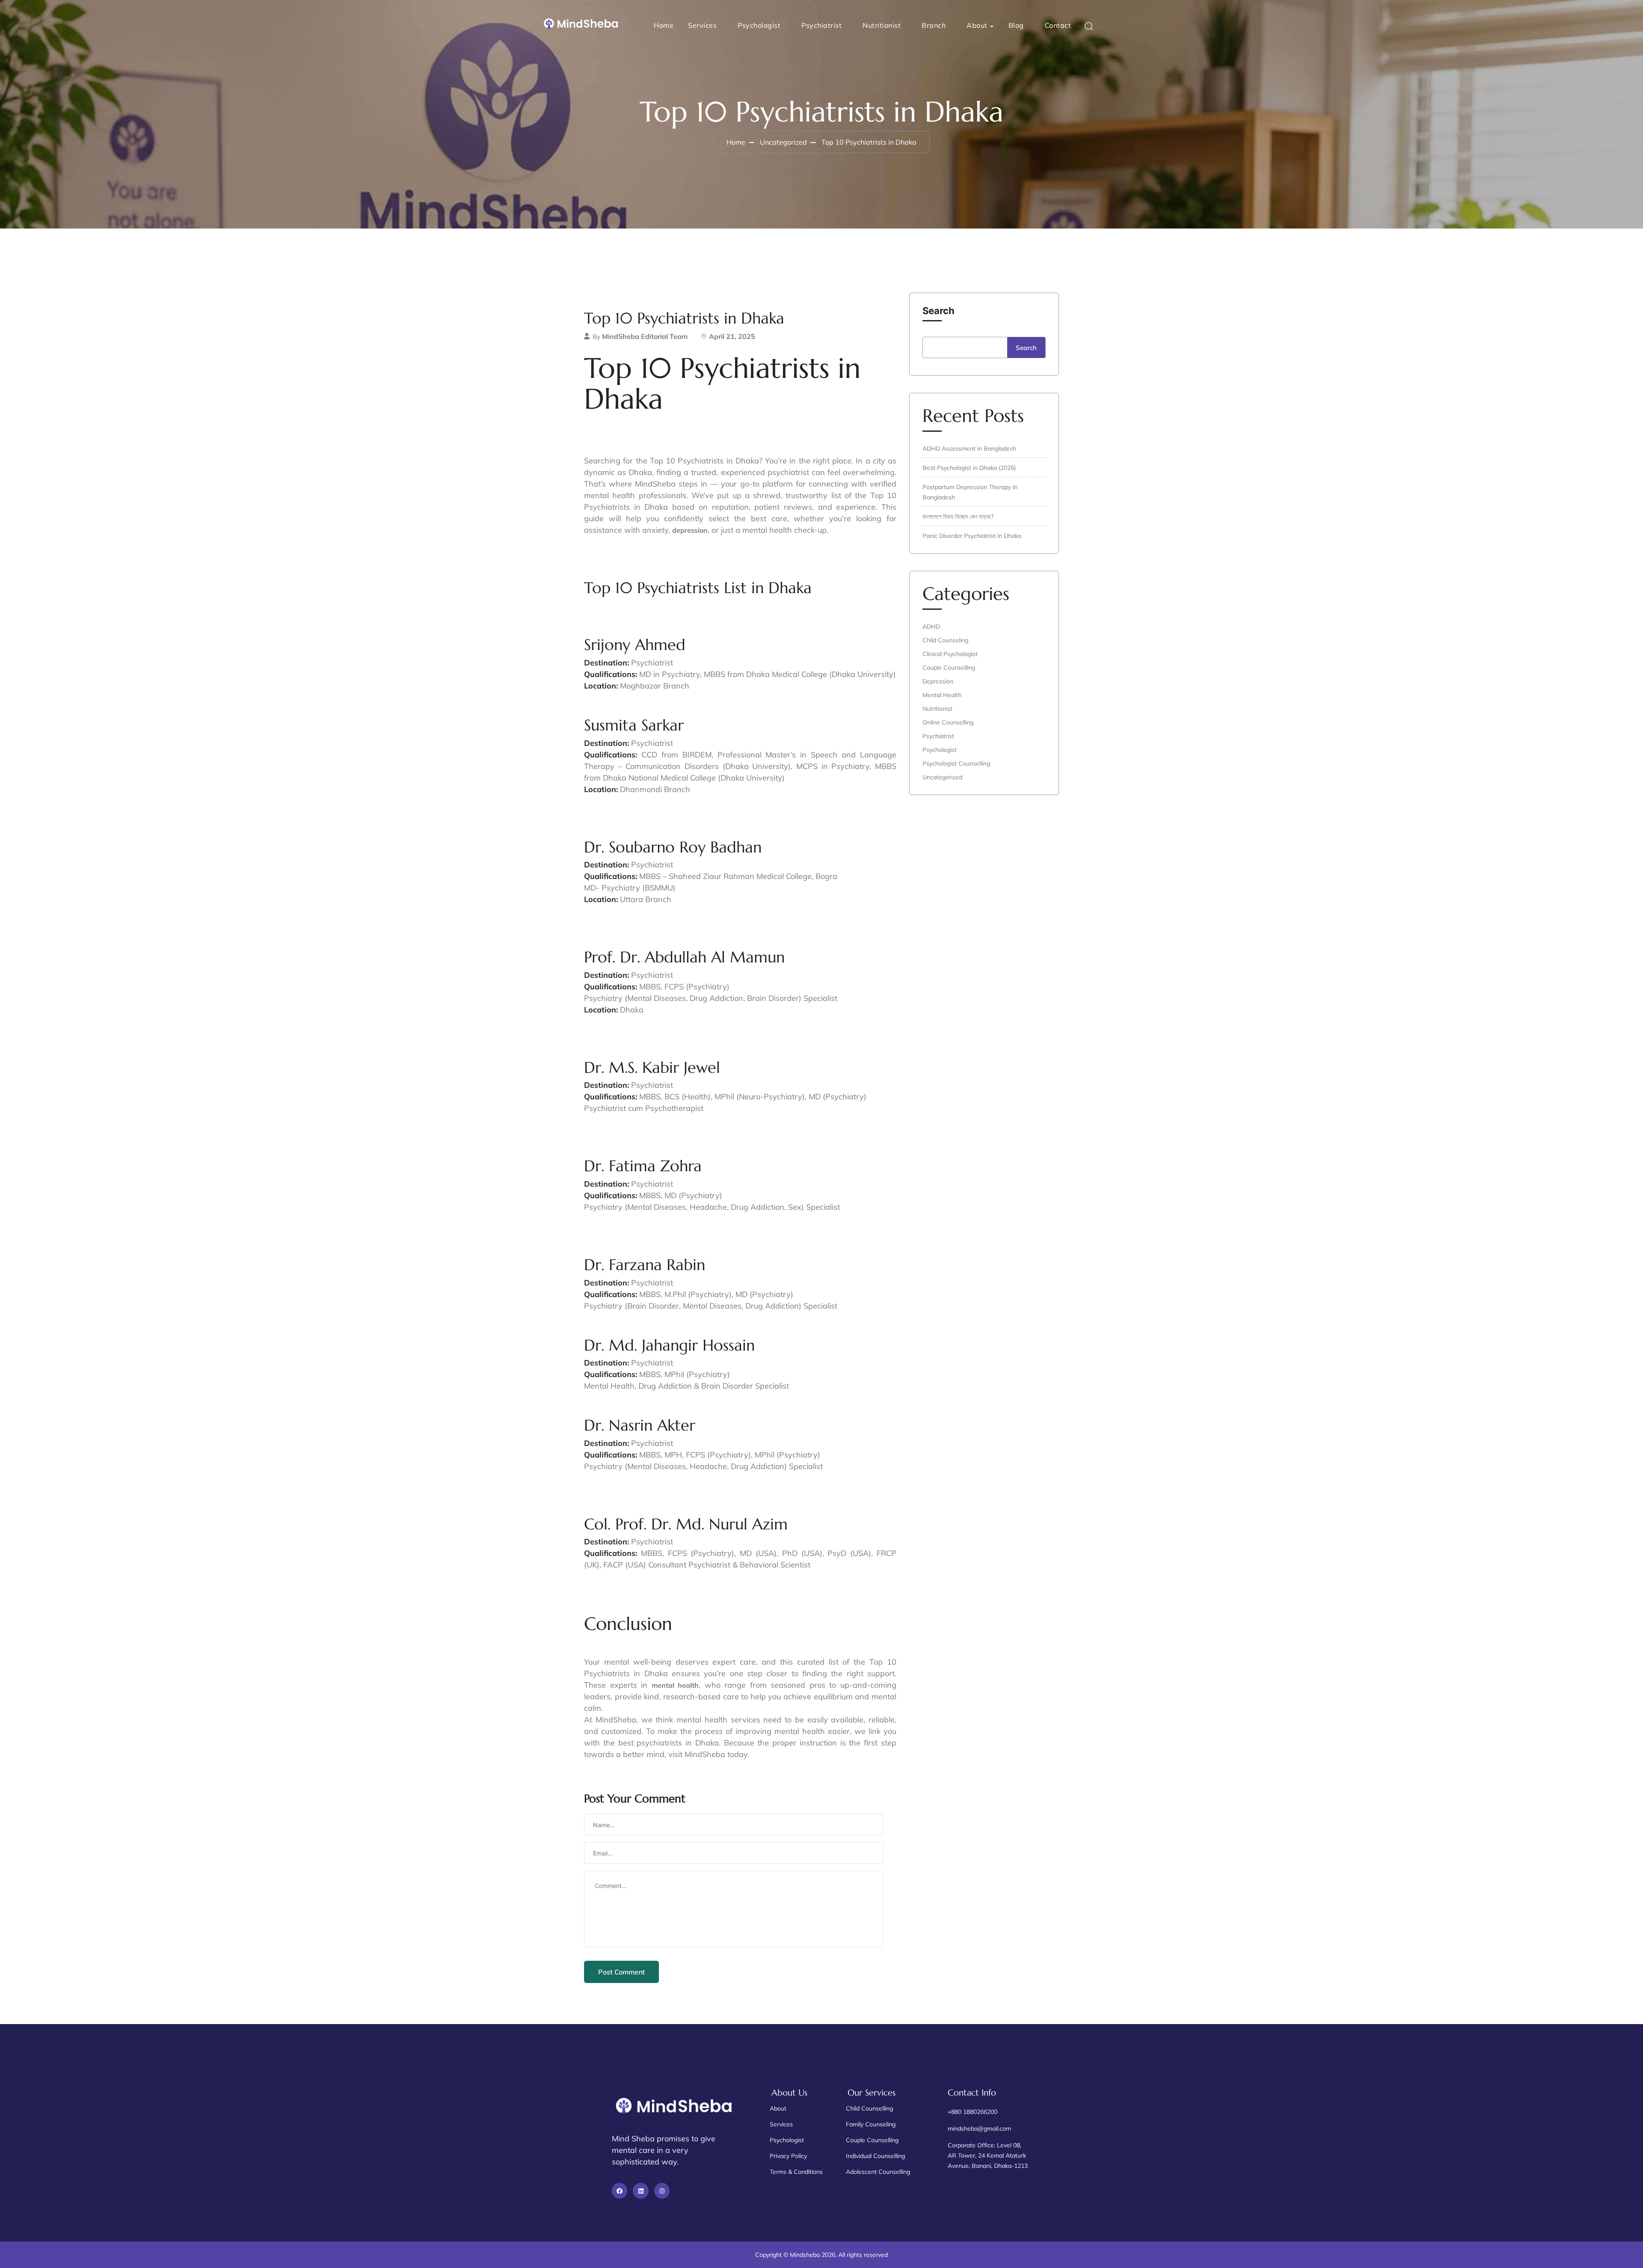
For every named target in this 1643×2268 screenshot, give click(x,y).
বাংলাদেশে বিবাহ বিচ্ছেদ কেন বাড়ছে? (958, 517)
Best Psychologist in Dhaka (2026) (969, 468)
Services (702, 25)
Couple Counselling (949, 668)
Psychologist (759, 25)
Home (664, 25)
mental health (675, 1685)
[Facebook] (620, 2191)
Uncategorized (783, 142)
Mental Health (942, 695)
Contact (1058, 25)
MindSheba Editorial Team (645, 336)
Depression (938, 681)
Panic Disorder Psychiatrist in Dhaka (972, 536)
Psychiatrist (821, 25)
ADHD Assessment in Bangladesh (969, 448)
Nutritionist (882, 25)
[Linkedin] (641, 2191)
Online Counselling (948, 722)
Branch (934, 25)
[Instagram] (662, 2191)
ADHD (931, 626)
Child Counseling (945, 640)
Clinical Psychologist (950, 654)
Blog (1016, 25)
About (977, 25)
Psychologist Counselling (956, 763)
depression (690, 530)
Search (939, 311)
